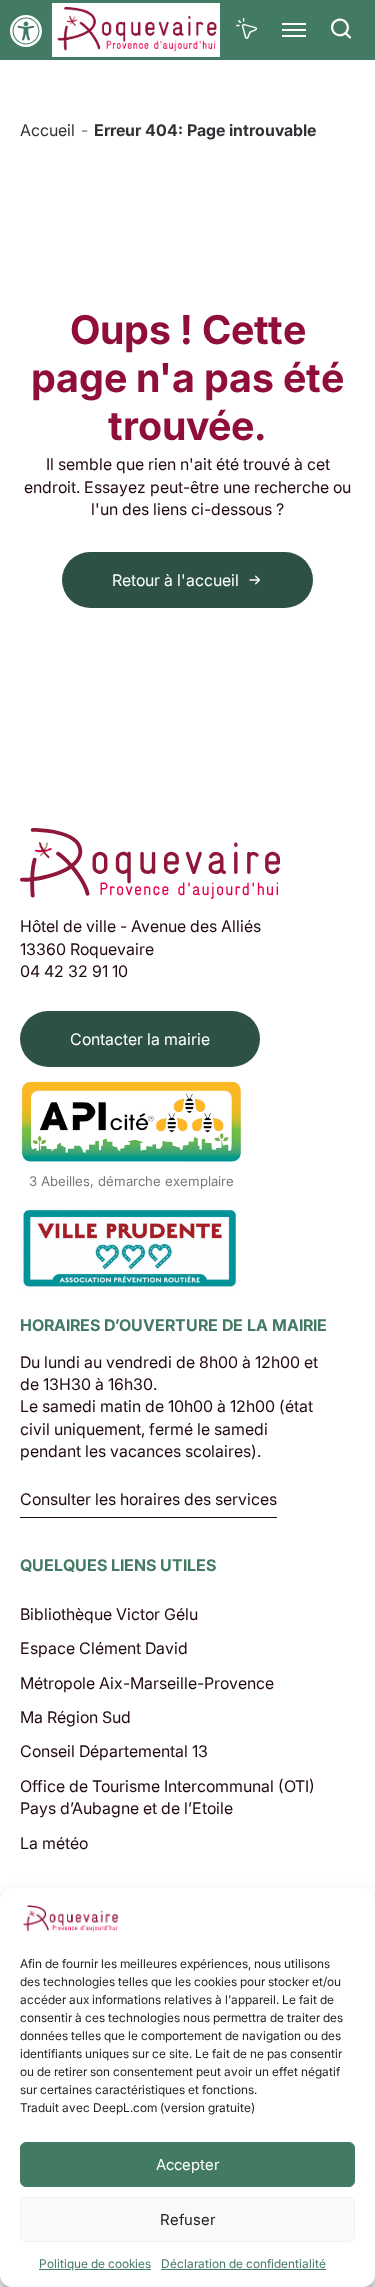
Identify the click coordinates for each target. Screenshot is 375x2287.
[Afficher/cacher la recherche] (341, 30)
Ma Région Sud (75, 1717)
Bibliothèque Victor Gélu (109, 1614)
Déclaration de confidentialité (243, 2263)
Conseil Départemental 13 (114, 1751)
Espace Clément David (104, 1648)
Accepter (187, 2164)
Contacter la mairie (140, 1039)
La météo (54, 1843)
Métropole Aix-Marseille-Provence (147, 1683)
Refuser (187, 2219)
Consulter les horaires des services (148, 1500)
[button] (26, 31)
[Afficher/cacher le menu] (294, 30)
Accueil (47, 130)
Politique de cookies (95, 2263)
